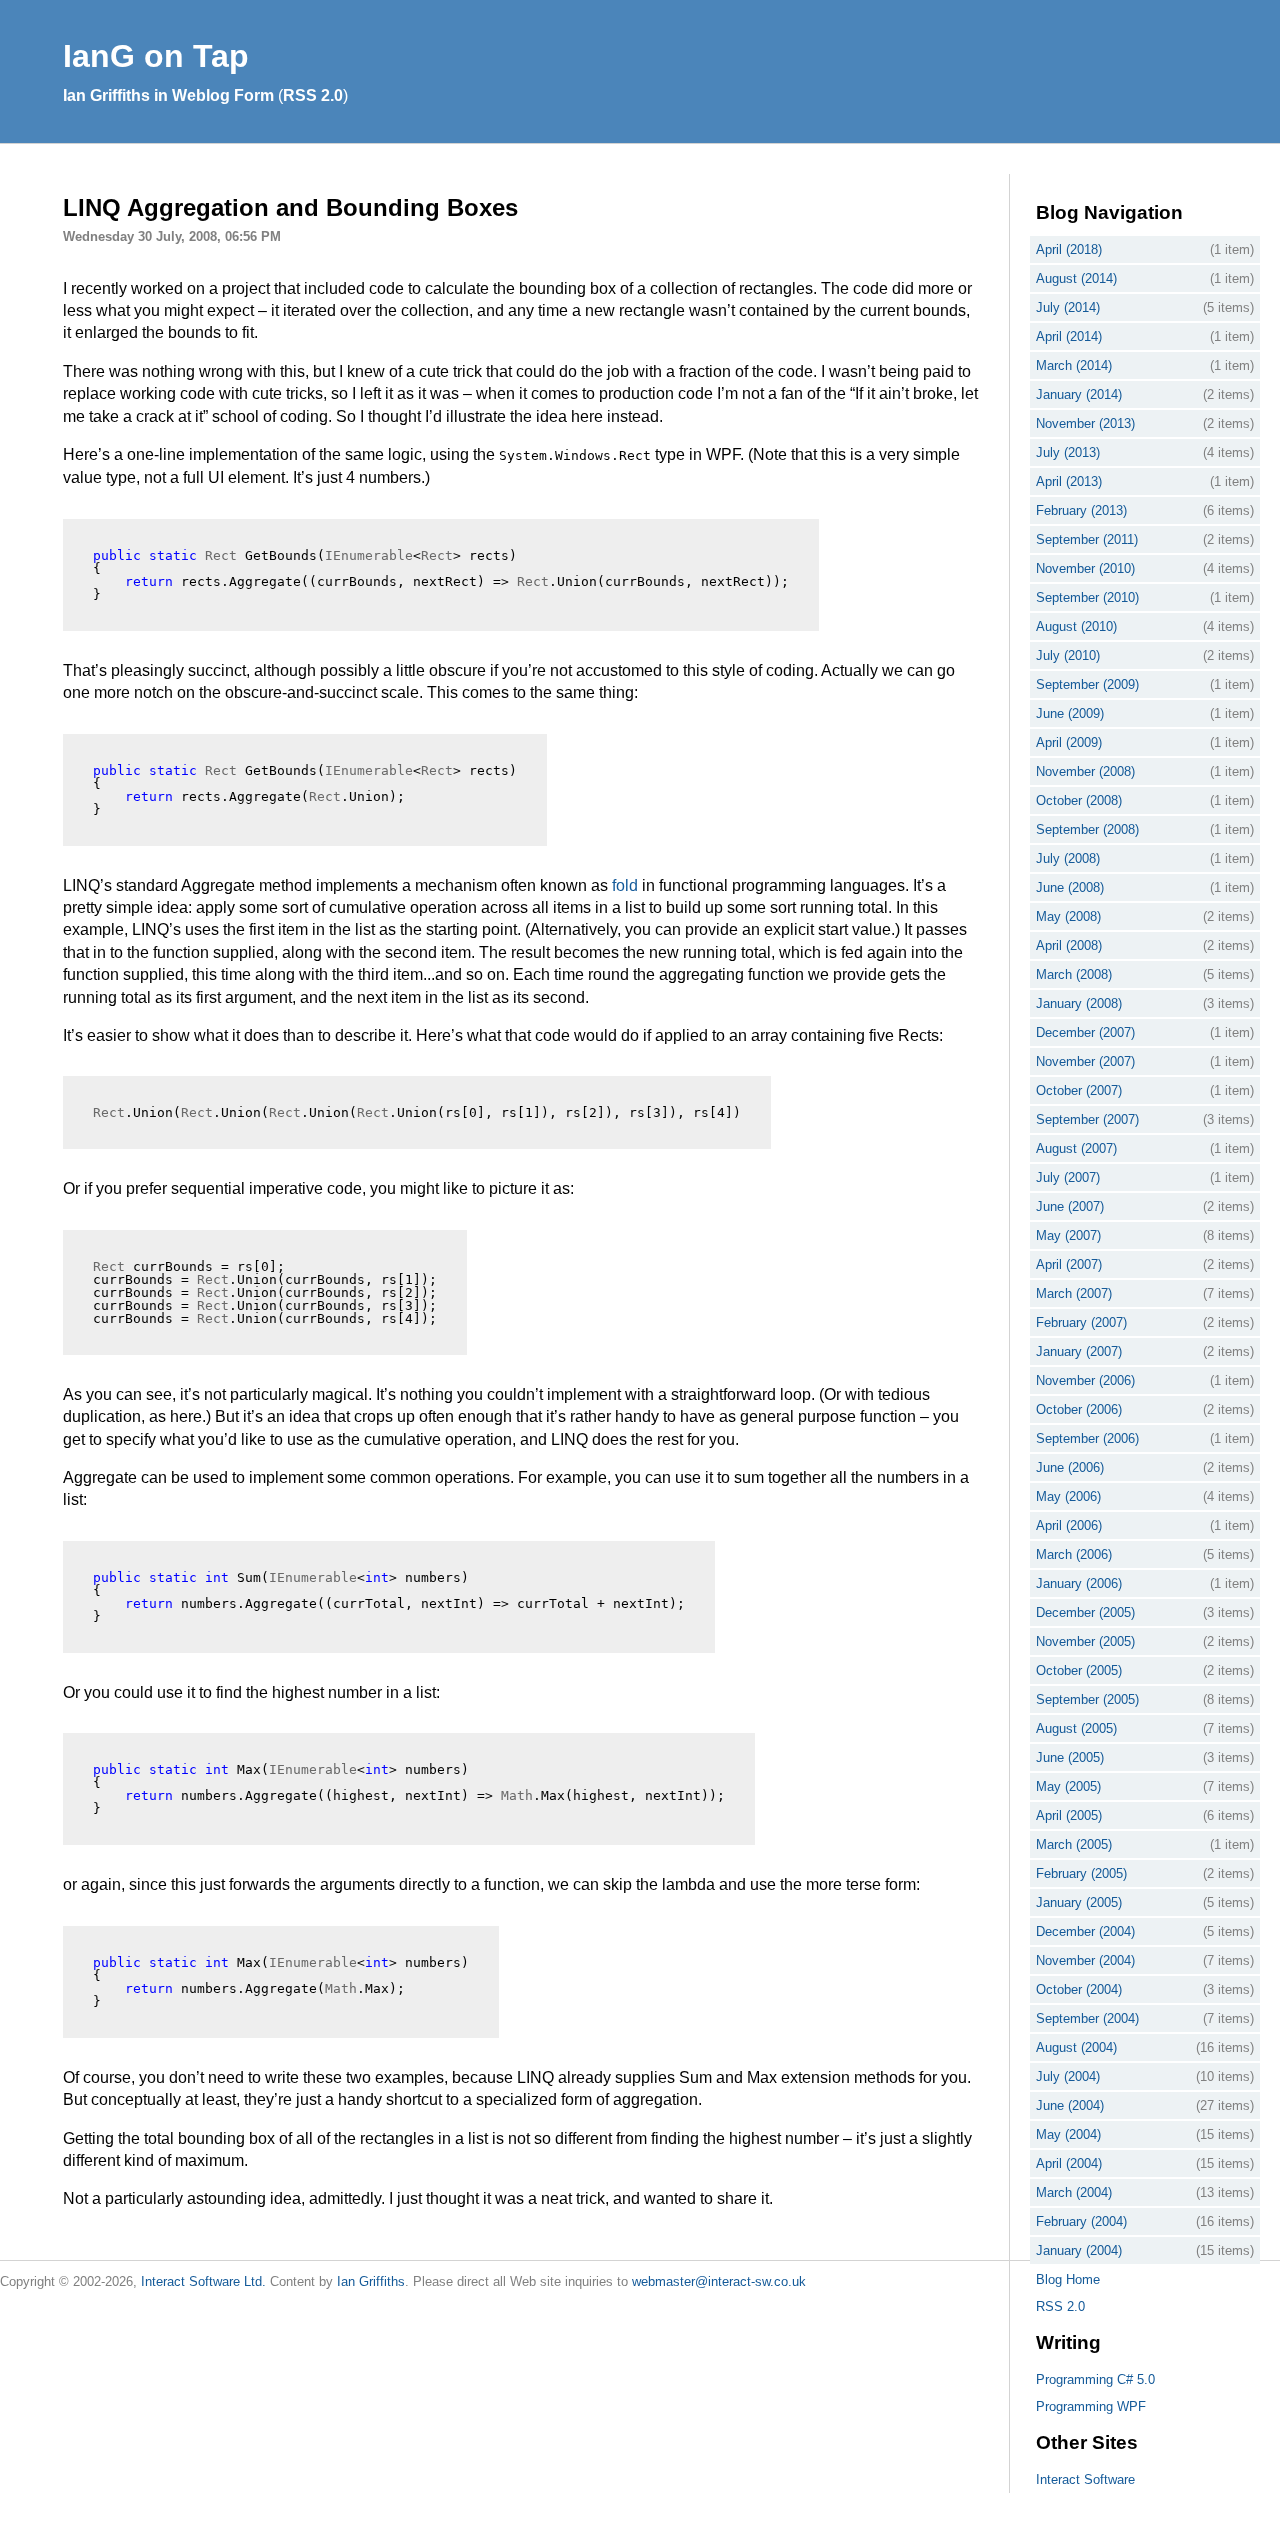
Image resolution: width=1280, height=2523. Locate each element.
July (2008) (1068, 858)
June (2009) (1070, 713)
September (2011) (1087, 539)
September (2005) (1087, 1699)
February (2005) (1081, 1873)
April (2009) (1069, 742)
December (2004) (1085, 1931)
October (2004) (1079, 1989)
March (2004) (1074, 2192)
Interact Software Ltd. (203, 2281)
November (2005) (1085, 1641)
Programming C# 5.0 (1095, 2379)
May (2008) (1068, 916)
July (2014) (1068, 307)
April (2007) (1069, 1264)
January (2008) (1079, 1003)
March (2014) (1074, 365)
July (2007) (1068, 1177)
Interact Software (1085, 2479)
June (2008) (1070, 887)
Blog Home (1068, 2279)
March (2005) (1074, 1844)
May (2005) (1068, 1786)
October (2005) (1079, 1670)
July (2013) (1068, 452)
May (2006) (1068, 1496)
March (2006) (1074, 1554)
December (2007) (1085, 1032)
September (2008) (1087, 829)
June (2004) (1070, 2105)
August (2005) (1076, 1728)
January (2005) (1079, 1902)
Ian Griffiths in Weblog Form (168, 95)
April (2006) (1069, 1525)
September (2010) (1087, 597)
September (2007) (1087, 1119)
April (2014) (1069, 336)
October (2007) (1079, 1090)
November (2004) (1085, 1960)
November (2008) (1085, 771)
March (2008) (1074, 974)
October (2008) (1079, 800)
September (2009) (1087, 684)
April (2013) (1069, 481)
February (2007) (1081, 1322)
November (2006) (1085, 1380)
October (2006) (1079, 1409)
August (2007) (1076, 1148)
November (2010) (1085, 568)
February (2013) (1081, 510)
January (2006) (1079, 1583)
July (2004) (1068, 2076)
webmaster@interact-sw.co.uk (719, 2281)
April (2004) (1069, 2163)
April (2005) (1069, 1815)
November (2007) (1085, 1061)
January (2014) (1079, 394)
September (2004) (1087, 2018)
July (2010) (1068, 655)
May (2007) (1068, 1235)
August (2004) (1076, 2047)
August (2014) (1076, 278)
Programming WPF (1091, 2406)
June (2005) (1070, 1757)
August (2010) (1076, 626)
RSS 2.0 (313, 95)
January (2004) (1079, 2250)
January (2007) (1079, 1351)
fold (625, 885)
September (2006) (1087, 1438)
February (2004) (1081, 2221)
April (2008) (1069, 945)
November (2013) (1085, 423)
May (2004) (1068, 2134)
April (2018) (1069, 249)
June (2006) (1070, 1467)
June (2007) (1070, 1206)
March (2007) (1074, 1293)
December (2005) (1085, 1612)
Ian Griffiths (371, 2281)
